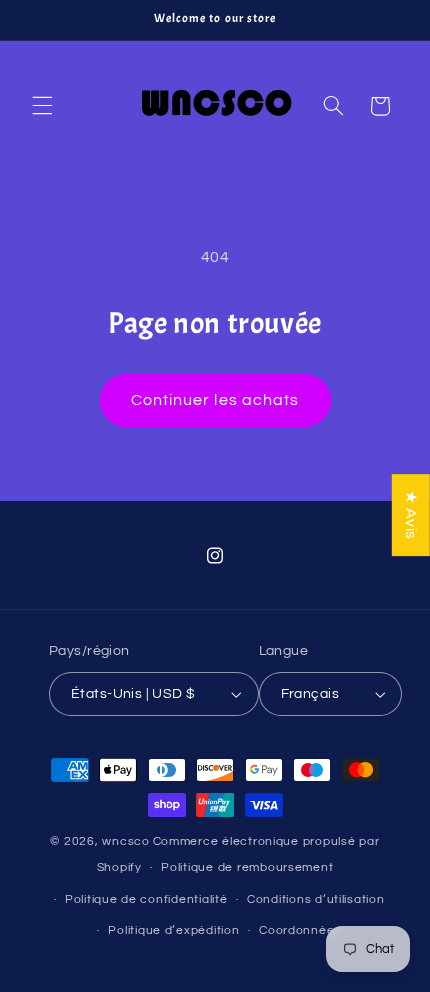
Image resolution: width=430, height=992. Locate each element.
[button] (42, 106)
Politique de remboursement (247, 867)
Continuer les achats (215, 400)
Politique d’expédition (173, 930)
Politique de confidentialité (146, 899)
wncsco (125, 841)
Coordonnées (300, 930)
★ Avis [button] (411, 515)
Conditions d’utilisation (316, 899)
